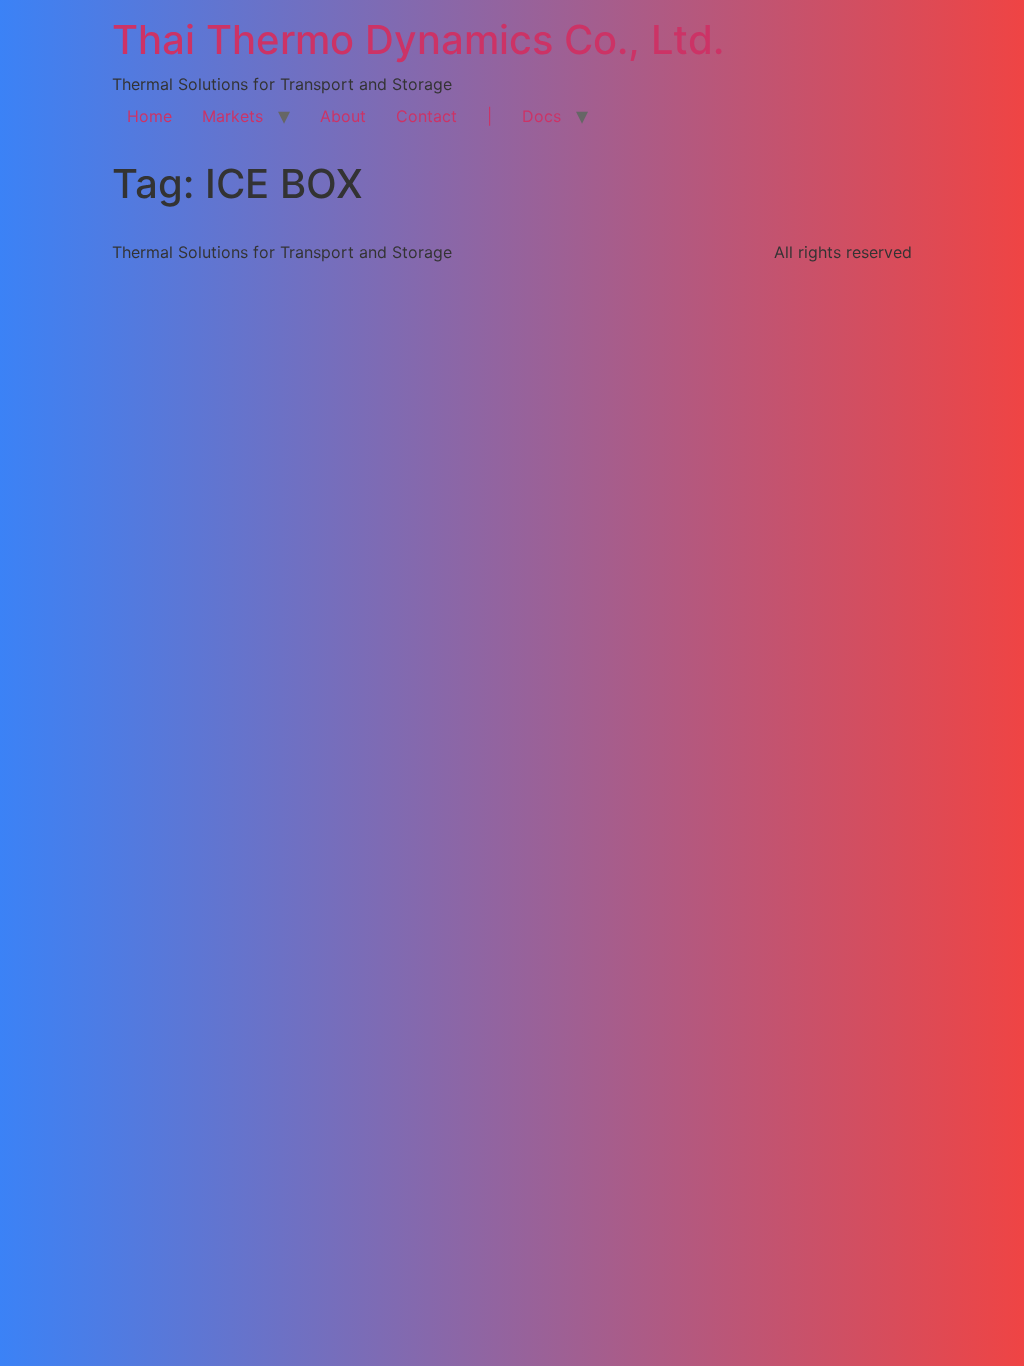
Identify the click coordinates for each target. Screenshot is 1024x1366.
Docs (541, 116)
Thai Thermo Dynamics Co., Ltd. (418, 39)
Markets (232, 116)
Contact (426, 116)
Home (149, 116)
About (343, 116)
